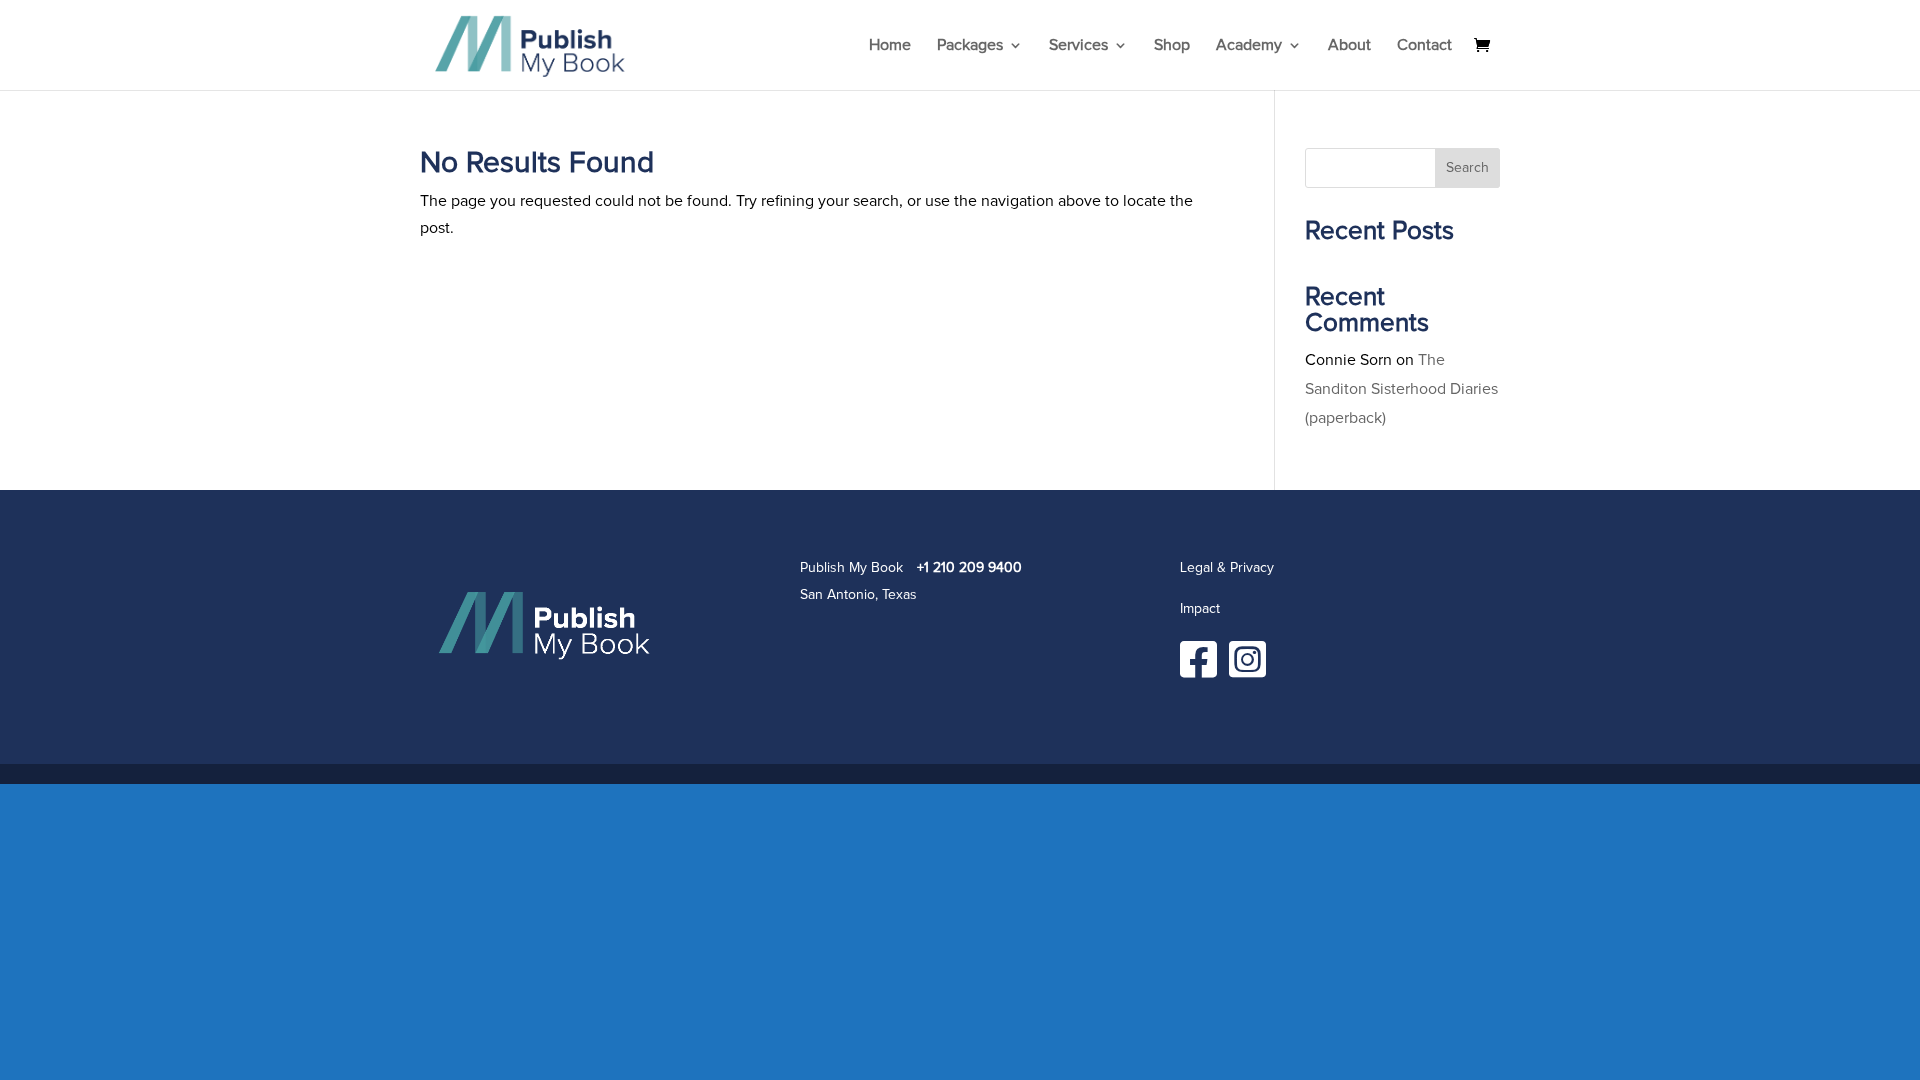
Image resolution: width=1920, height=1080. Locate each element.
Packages (970, 45)
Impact (1200, 609)
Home (890, 45)
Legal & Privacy (1227, 568)
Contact (1424, 45)
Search (1467, 168)
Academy (1249, 45)
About (1349, 45)
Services (1078, 45)
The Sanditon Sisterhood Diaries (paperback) (1401, 389)
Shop (1172, 45)
